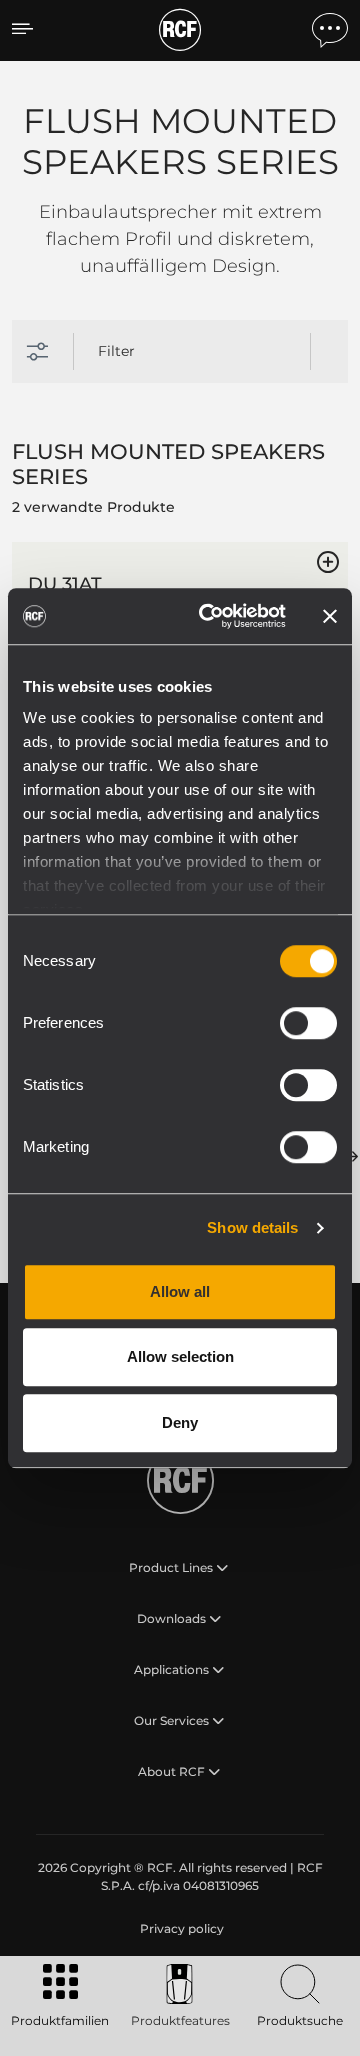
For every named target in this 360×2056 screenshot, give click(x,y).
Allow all (180, 1291)
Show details (252, 1227)
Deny (180, 1422)
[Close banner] (330, 616)
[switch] (308, 1023)
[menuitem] (180, 1929)
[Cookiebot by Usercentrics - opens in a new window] (211, 616)
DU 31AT (65, 584)
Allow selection (180, 1356)
